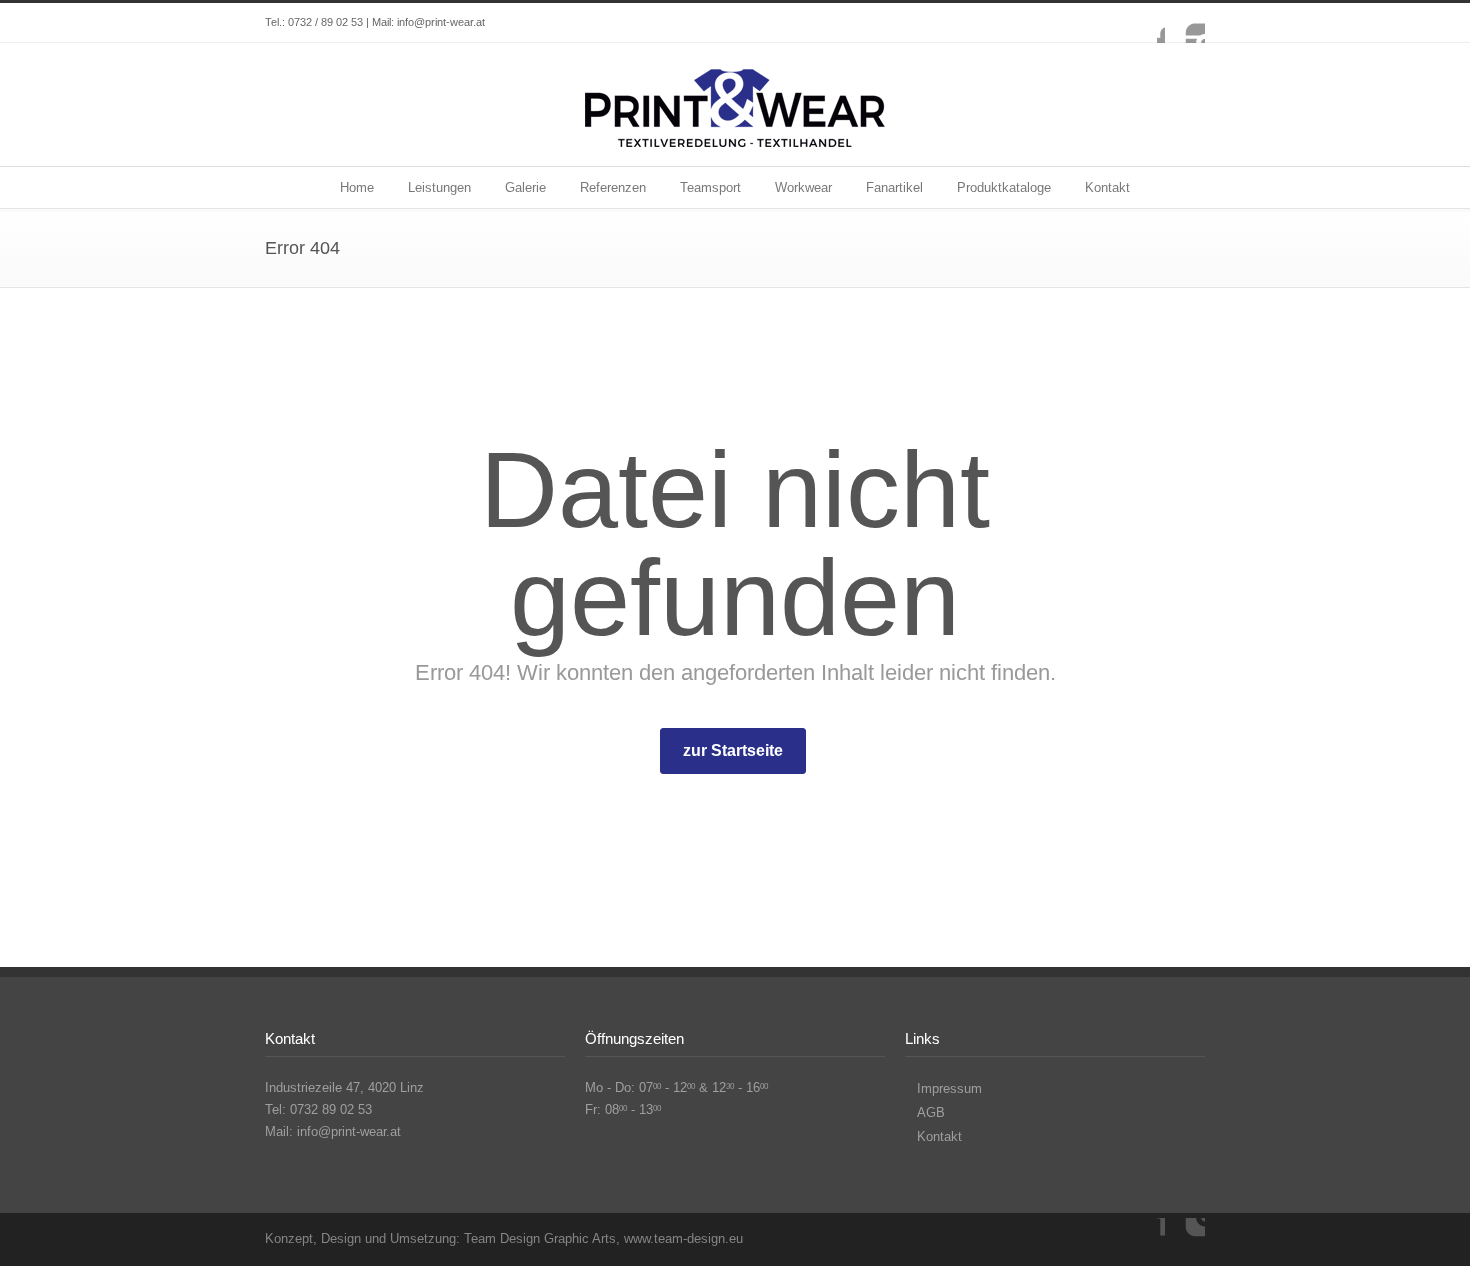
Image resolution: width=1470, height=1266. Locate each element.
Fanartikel (894, 187)
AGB (931, 1112)
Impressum (949, 1088)
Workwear (803, 187)
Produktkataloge (1004, 187)
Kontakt (1107, 187)
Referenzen (613, 187)
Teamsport (710, 187)
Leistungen (439, 187)
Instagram (1185, 23)
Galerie (525, 187)
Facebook (1145, 23)
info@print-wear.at (441, 22)
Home (357, 187)
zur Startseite (733, 750)
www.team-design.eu (683, 1238)
